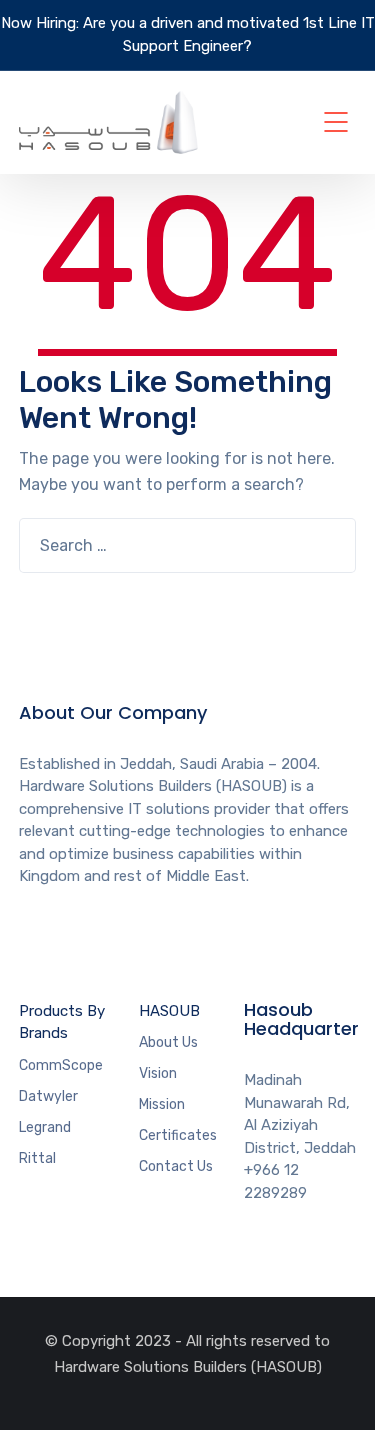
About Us (168, 1042)
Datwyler (48, 1096)
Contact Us (176, 1166)
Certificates (178, 1135)
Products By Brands (62, 1022)
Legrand (45, 1127)
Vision (158, 1073)
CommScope (61, 1065)
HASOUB (169, 1011)
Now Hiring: (40, 23)
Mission (162, 1104)
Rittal (37, 1158)
